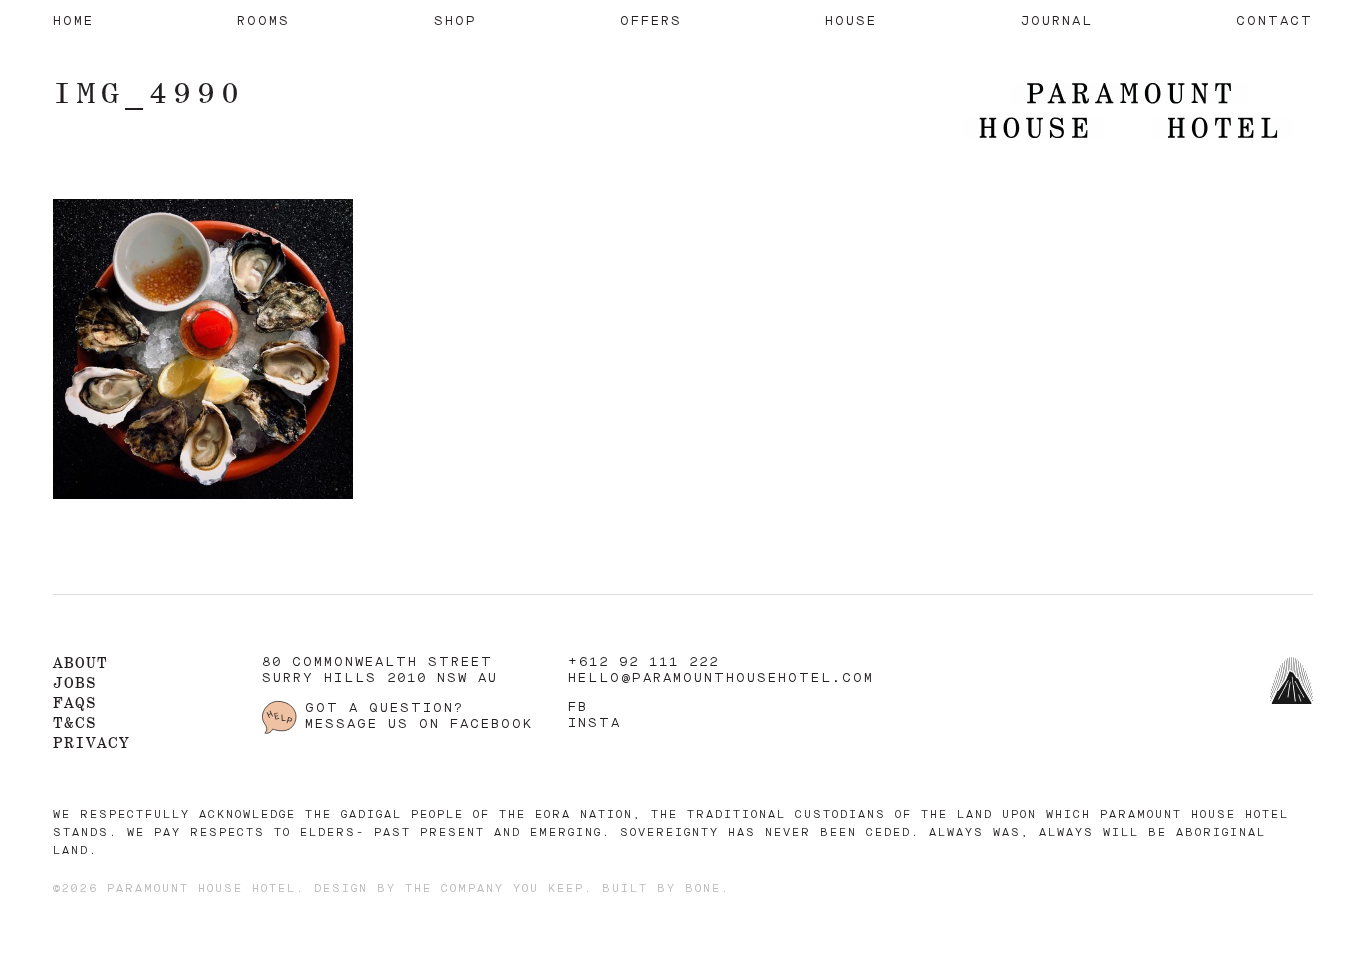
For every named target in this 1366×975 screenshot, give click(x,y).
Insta (594, 723)
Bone (703, 889)
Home (73, 21)
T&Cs (75, 722)
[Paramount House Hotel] (1128, 112)
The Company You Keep (494, 889)
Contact (1274, 21)
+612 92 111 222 (643, 662)
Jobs (75, 682)
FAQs (75, 702)
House (851, 21)
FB (578, 707)
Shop (455, 21)
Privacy (91, 742)
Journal (1057, 21)
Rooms (263, 21)
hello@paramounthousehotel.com (721, 678)
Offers (651, 21)
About (80, 662)
